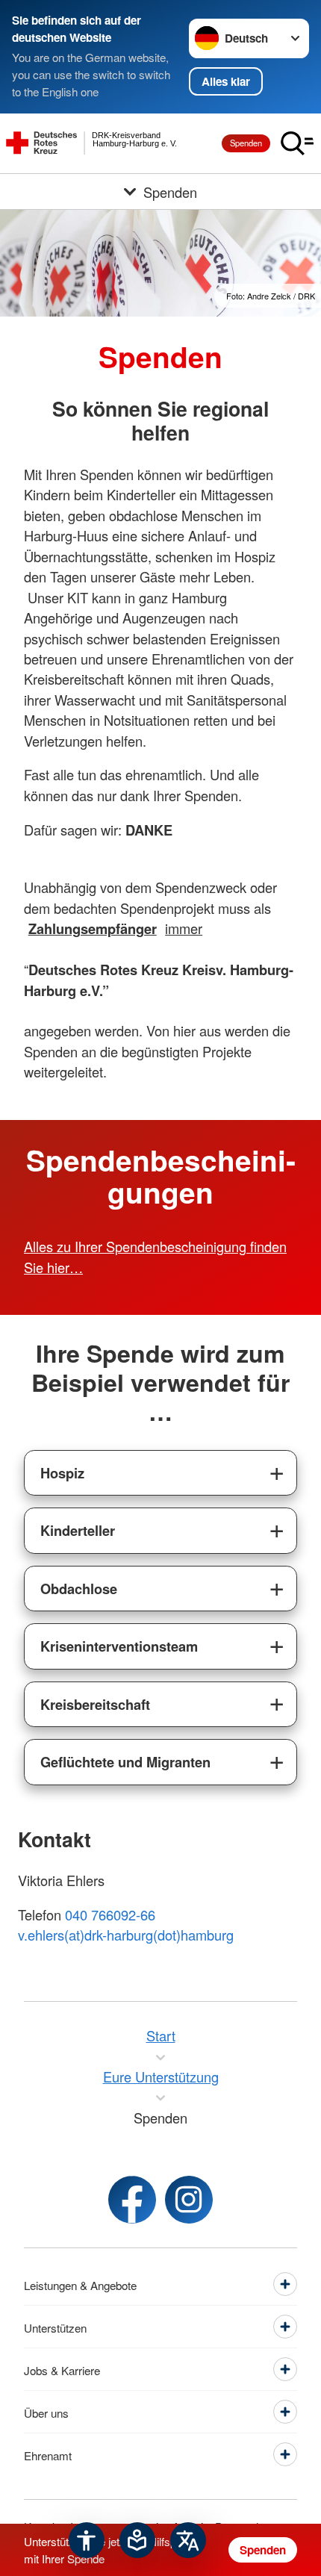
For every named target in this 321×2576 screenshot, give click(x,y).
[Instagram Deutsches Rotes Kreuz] (189, 2200)
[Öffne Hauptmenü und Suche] (297, 143)
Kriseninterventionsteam (119, 1646)
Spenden (246, 143)
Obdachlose (79, 1589)
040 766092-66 (110, 1914)
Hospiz (62, 1473)
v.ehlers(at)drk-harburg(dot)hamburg (126, 1935)
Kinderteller (78, 1530)
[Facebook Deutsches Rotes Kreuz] (132, 2200)
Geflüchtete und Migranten (125, 1762)
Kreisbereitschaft (95, 1704)
